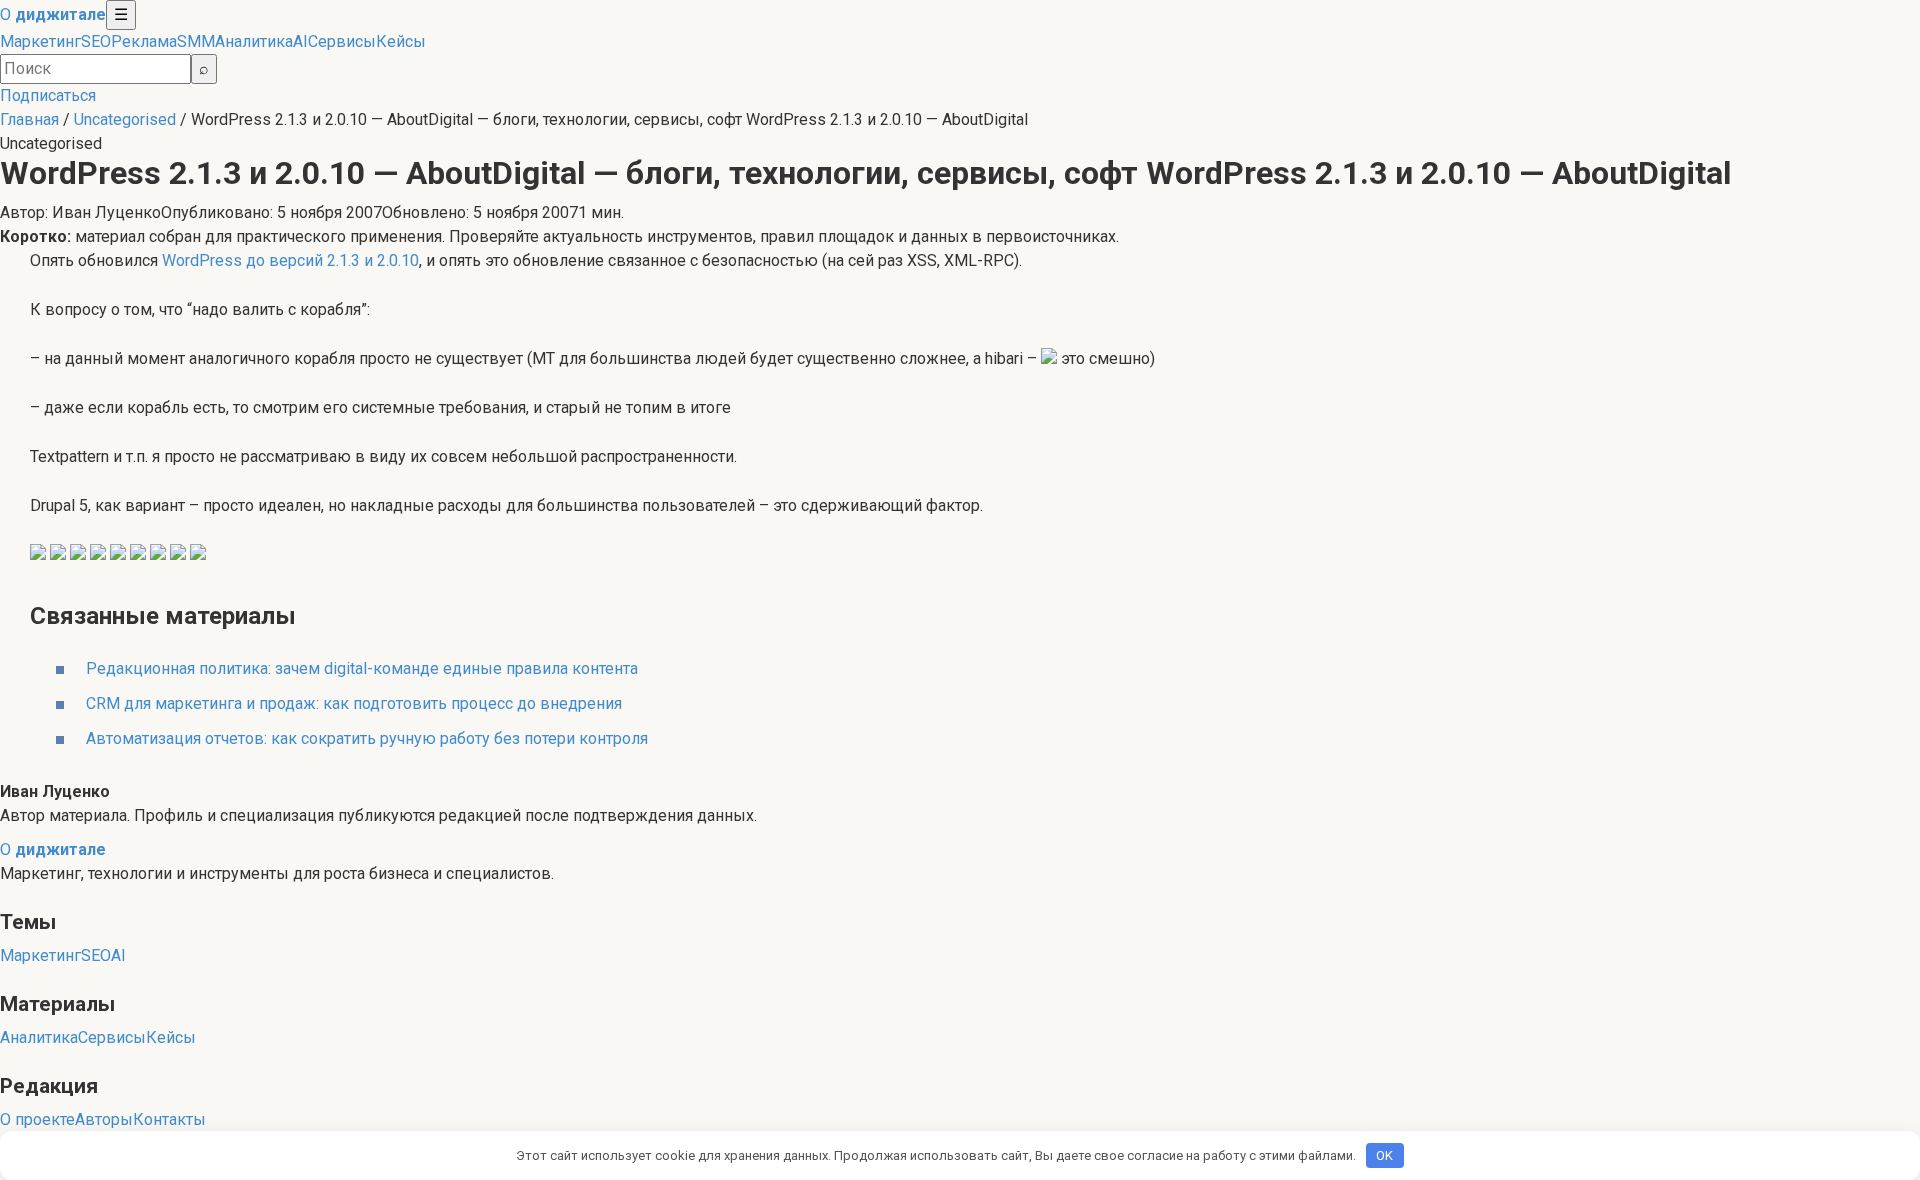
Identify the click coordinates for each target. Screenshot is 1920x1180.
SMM (196, 41)
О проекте (37, 1119)
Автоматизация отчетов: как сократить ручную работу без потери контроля (367, 738)
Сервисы (342, 41)
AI (300, 41)
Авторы (104, 1119)
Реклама (144, 41)
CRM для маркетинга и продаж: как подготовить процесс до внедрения (354, 703)
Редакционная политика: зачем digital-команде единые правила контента (362, 668)
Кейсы (401, 41)
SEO (96, 41)
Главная (29, 119)
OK (1384, 1155)
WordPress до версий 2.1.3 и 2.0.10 (290, 260)
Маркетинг (40, 41)
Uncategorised (125, 119)
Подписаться (48, 95)
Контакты (169, 1119)
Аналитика (254, 41)
